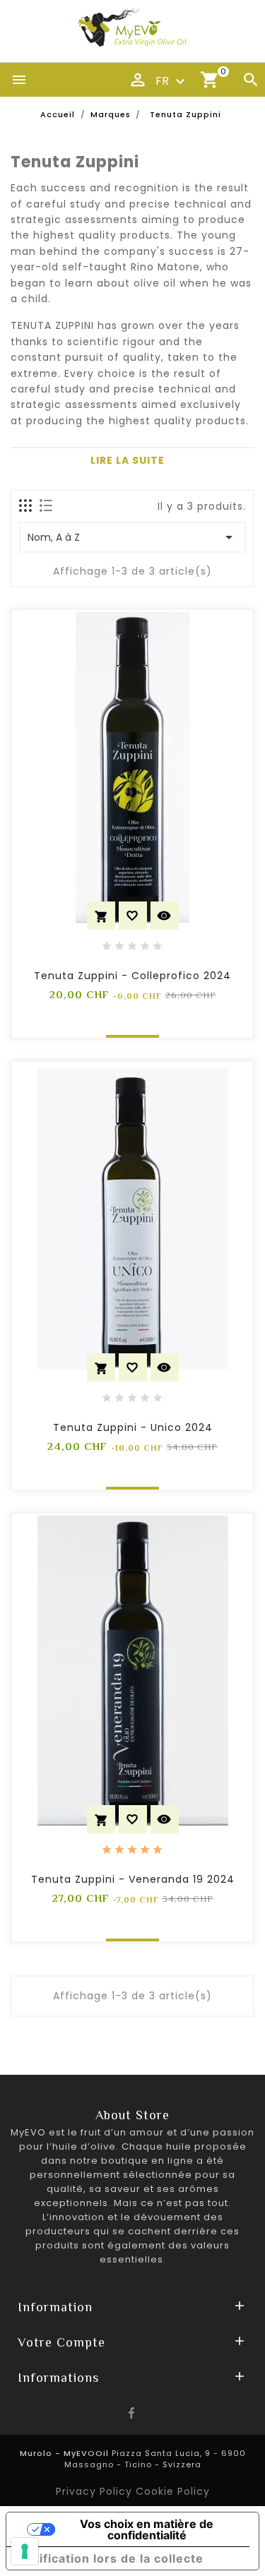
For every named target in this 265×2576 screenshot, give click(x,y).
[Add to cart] (101, 916)
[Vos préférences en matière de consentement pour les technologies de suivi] (25, 2551)
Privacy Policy (96, 2491)
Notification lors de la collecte (111, 2558)
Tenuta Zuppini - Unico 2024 (133, 1427)
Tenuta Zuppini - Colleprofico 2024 (132, 976)
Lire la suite (128, 460)
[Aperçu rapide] (165, 916)
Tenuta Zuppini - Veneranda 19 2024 (133, 1879)
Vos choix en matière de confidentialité (147, 2529)
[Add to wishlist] (133, 916)
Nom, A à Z (132, 537)
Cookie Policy (173, 2491)
